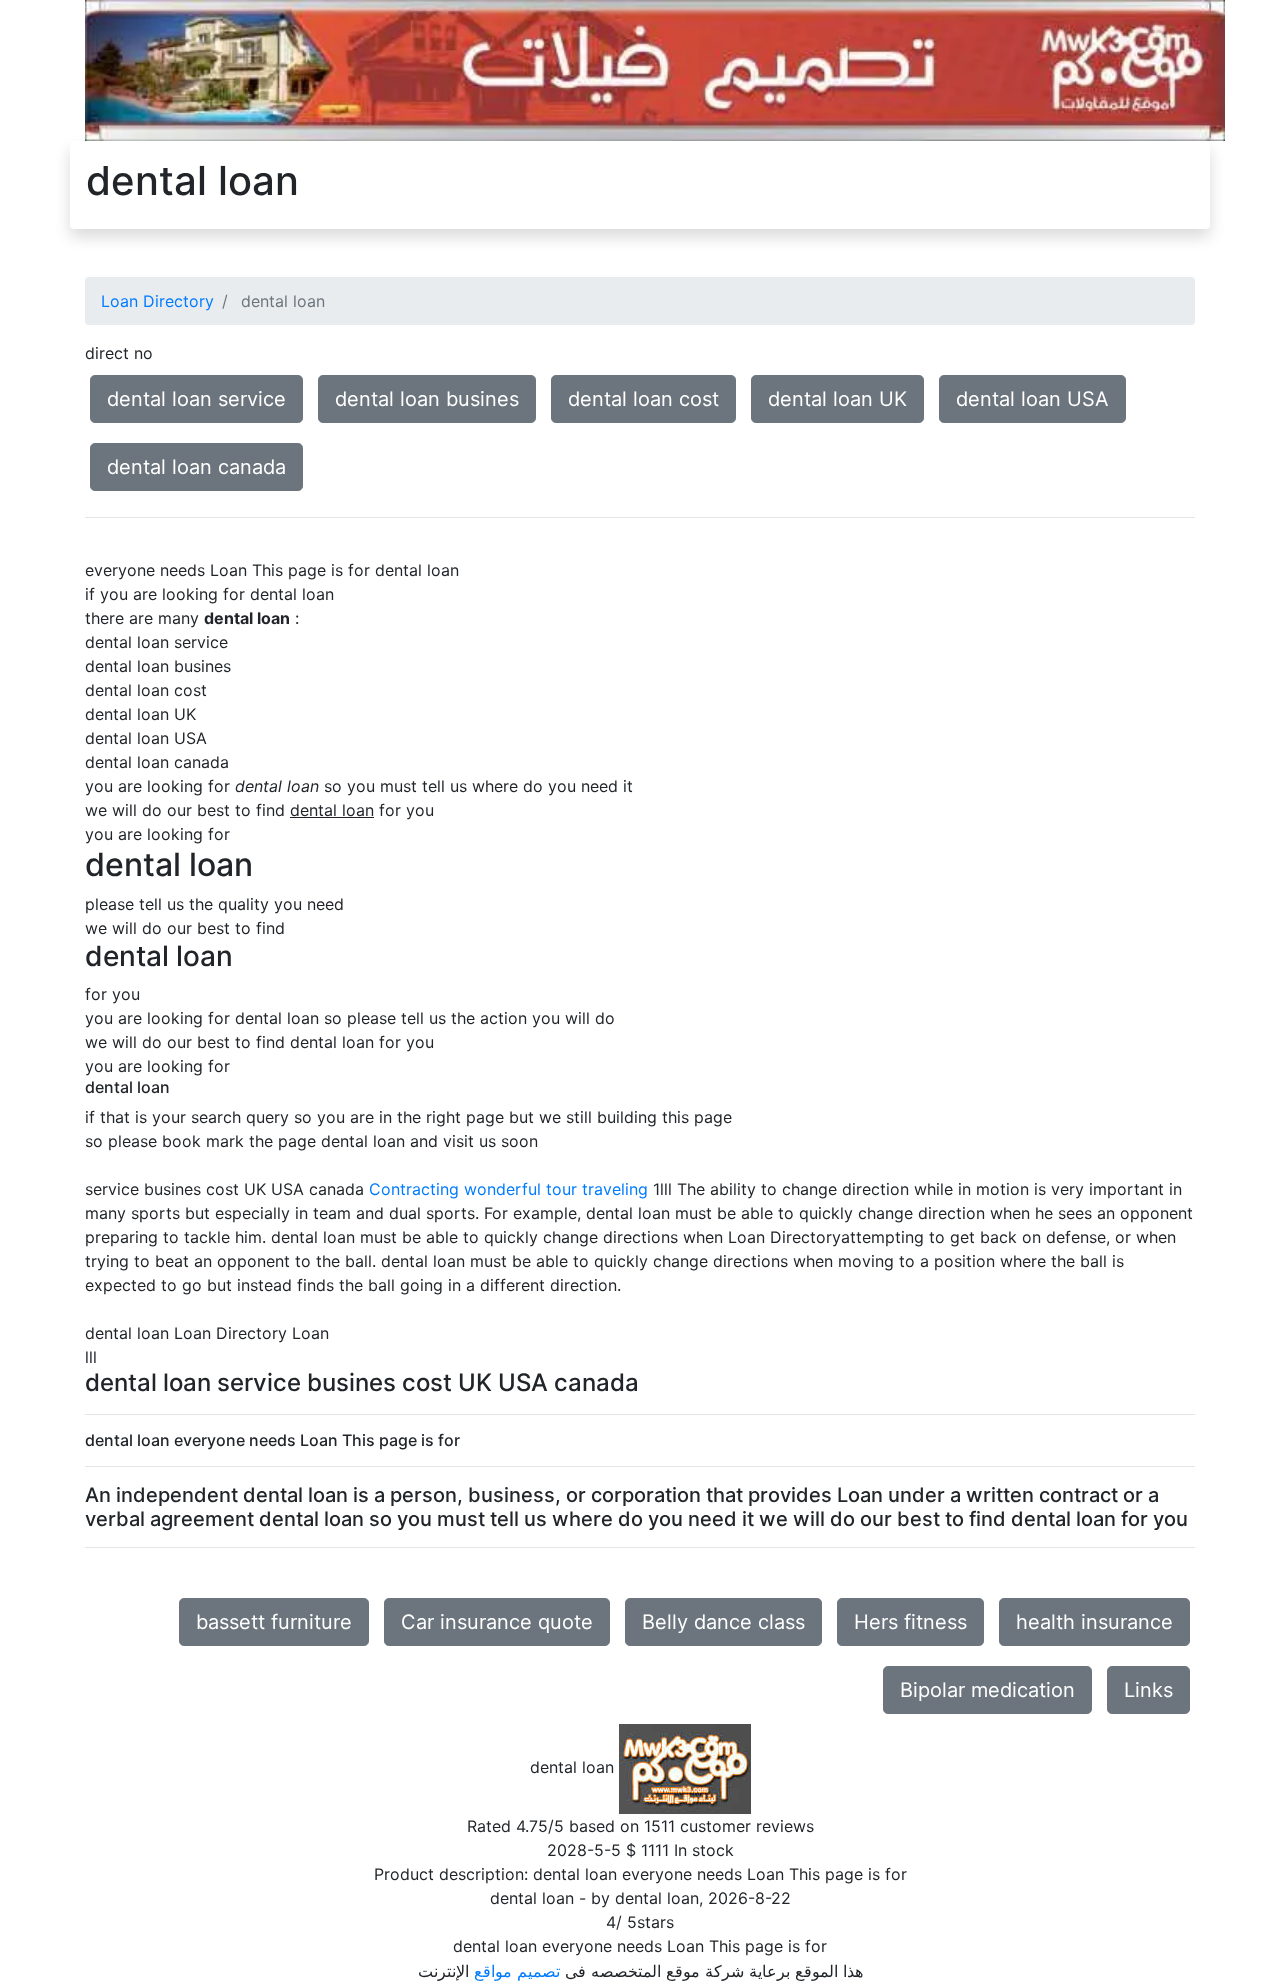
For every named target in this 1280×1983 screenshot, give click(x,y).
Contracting (414, 1189)
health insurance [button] (1094, 1622)
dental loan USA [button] (1032, 399)
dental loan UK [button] (837, 399)
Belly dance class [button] (723, 1622)
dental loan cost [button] (643, 399)
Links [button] (1148, 1690)
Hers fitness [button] (910, 1622)
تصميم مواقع (517, 1971)
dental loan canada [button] (196, 467)
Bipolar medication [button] (987, 1690)
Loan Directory (157, 301)
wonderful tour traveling (556, 1189)
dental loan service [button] (196, 399)
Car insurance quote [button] (497, 1622)
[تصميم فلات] (655, 69)
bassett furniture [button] (274, 1622)
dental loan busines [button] (427, 399)
